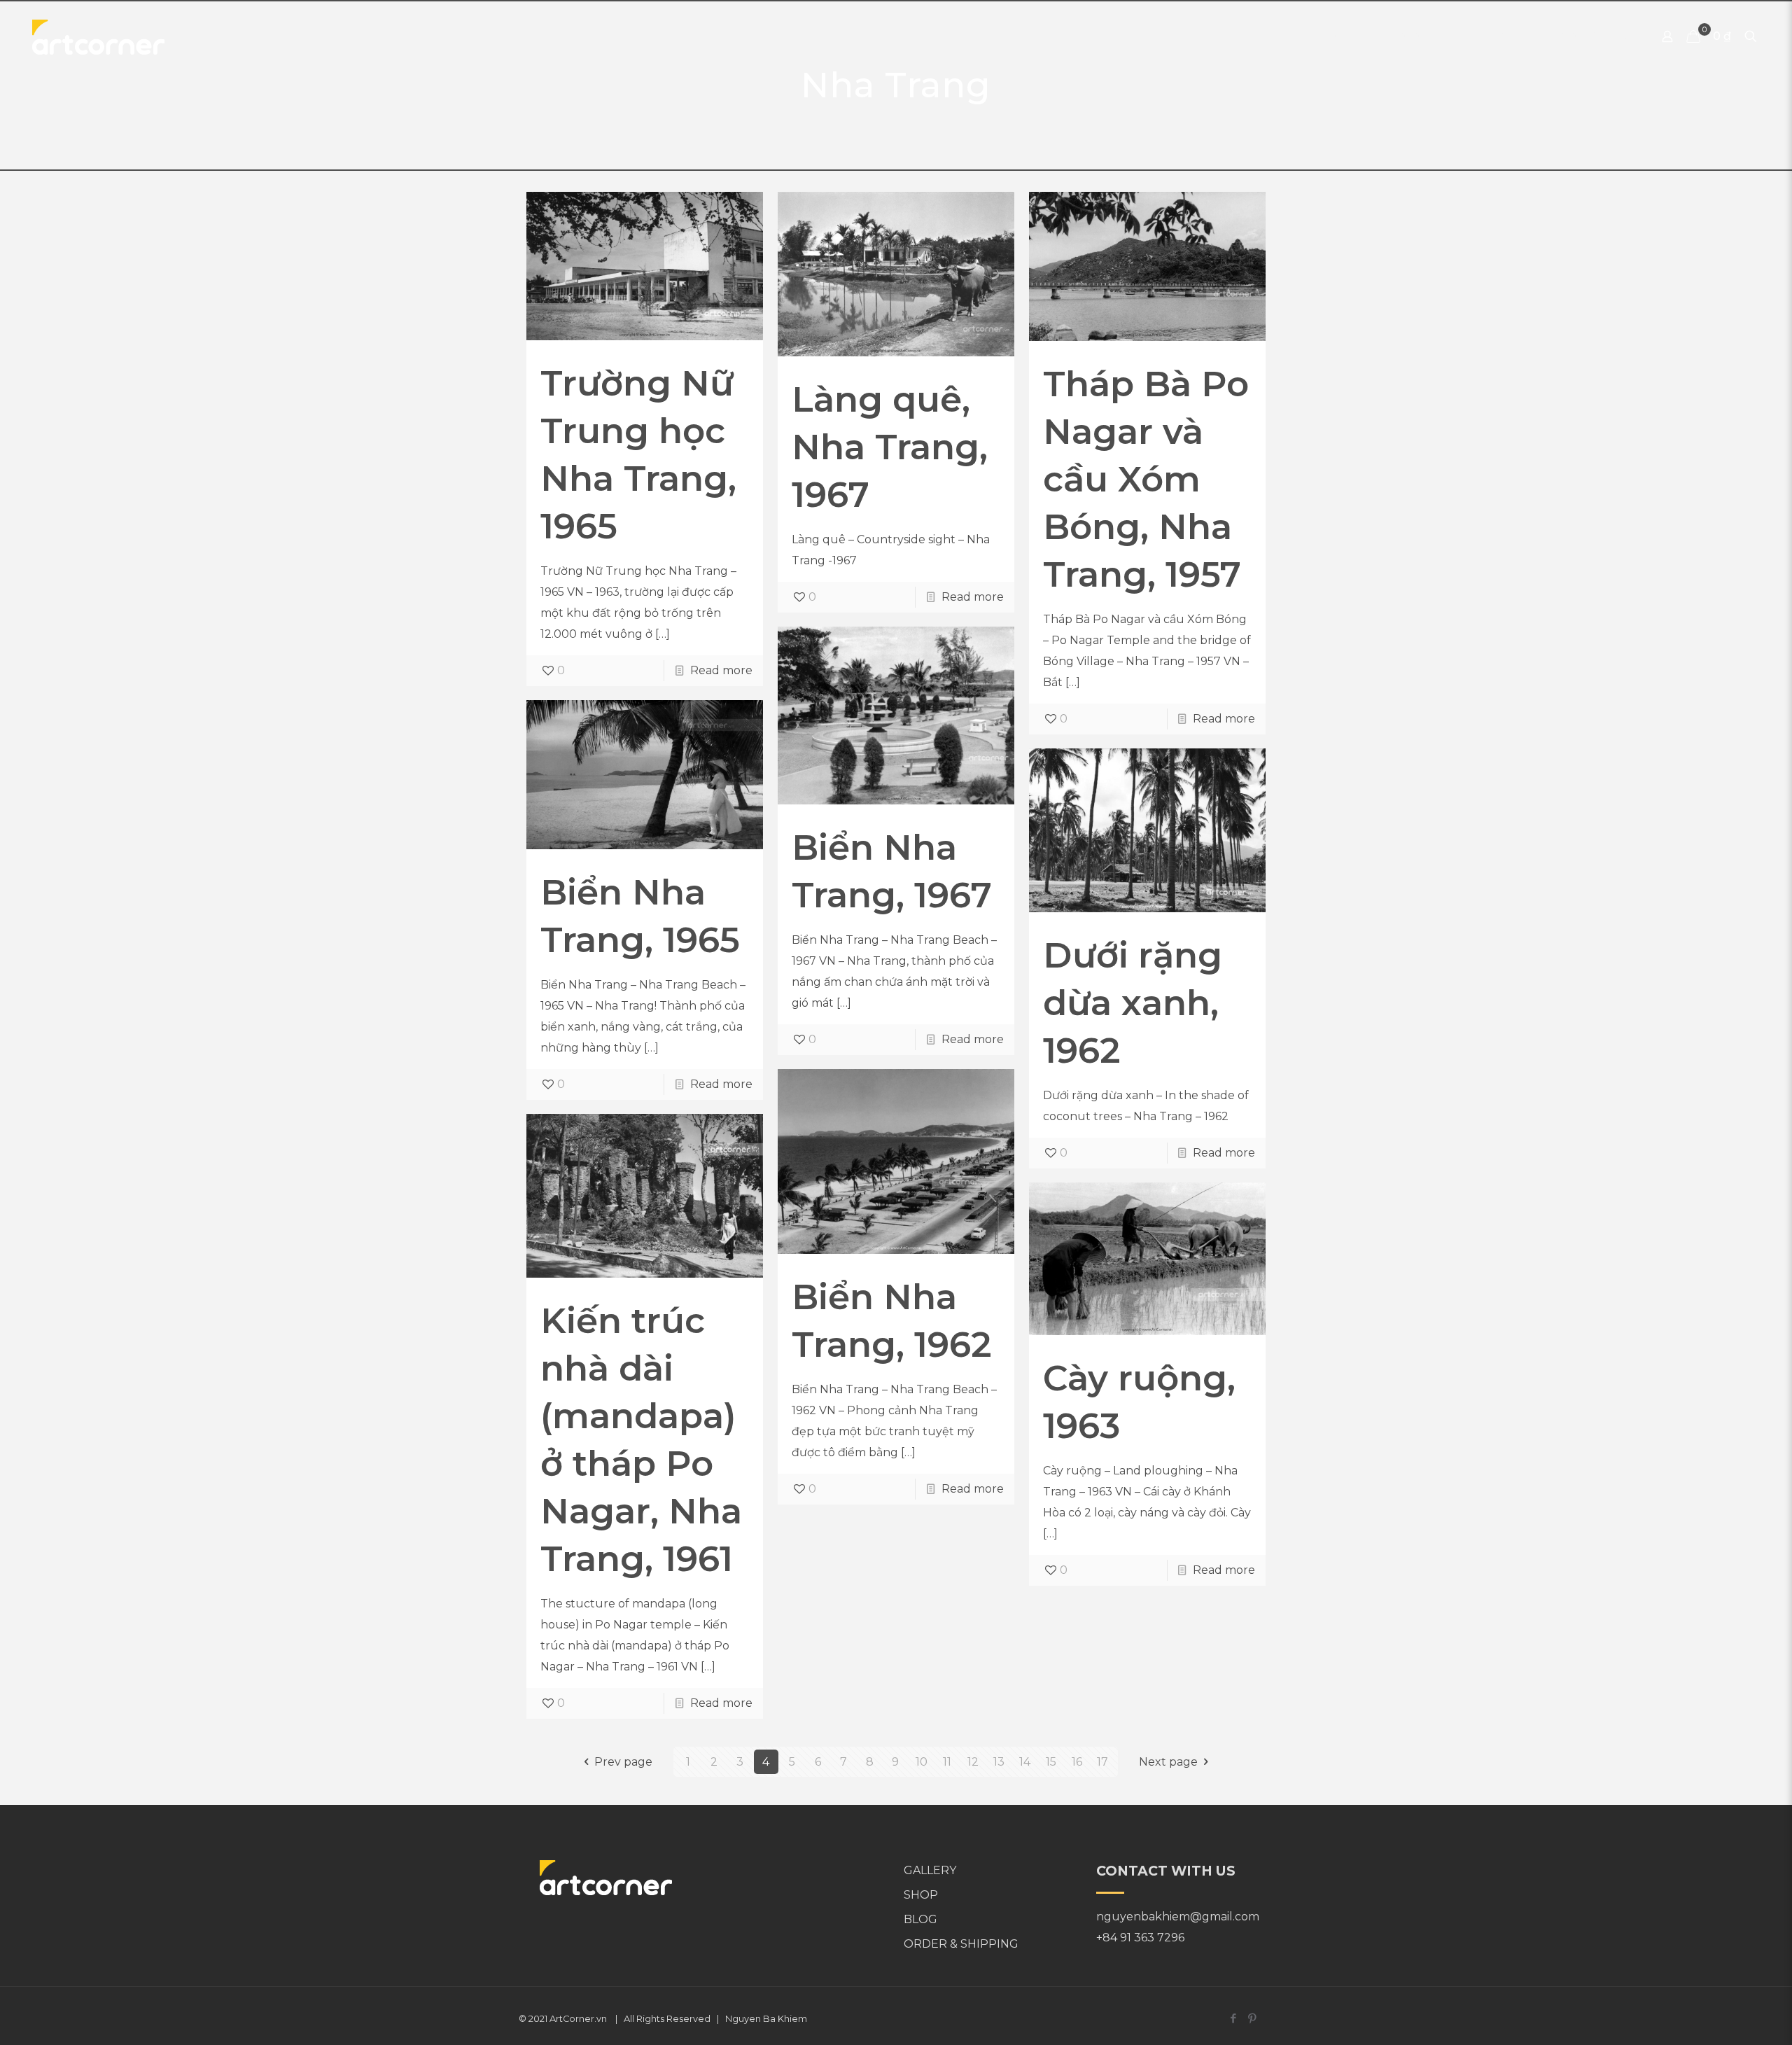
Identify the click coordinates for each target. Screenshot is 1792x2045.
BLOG (920, 1919)
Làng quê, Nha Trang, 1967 (890, 447)
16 (1077, 1762)
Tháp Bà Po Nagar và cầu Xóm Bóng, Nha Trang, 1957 (1146, 479)
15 (1051, 1762)
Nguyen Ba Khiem (766, 2019)
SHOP (921, 1895)
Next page (1168, 1762)
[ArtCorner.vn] (98, 36)
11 (947, 1762)
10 (922, 1762)
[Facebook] (1233, 2018)
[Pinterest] (1252, 2018)
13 (999, 1762)
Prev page (623, 1762)
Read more (721, 670)
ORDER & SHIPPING (961, 1944)
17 (1102, 1762)
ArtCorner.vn (578, 2019)
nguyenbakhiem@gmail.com (1178, 1917)
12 (973, 1762)
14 (1025, 1762)
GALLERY (930, 1870)
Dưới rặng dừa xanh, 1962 (1133, 1003)
